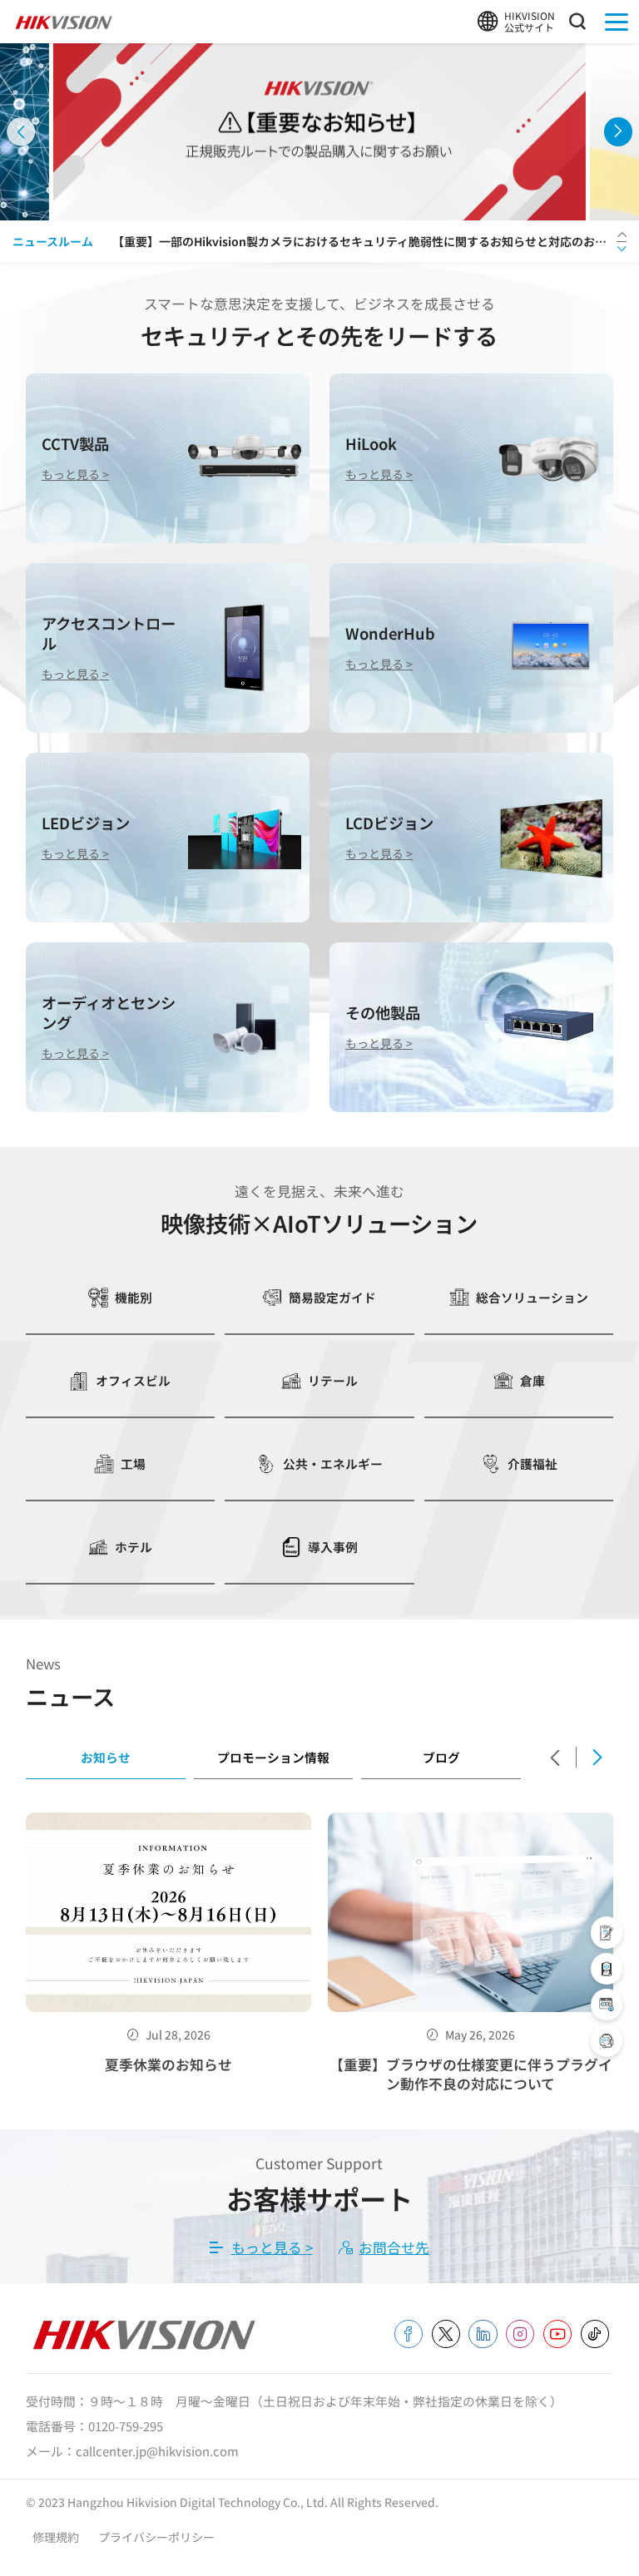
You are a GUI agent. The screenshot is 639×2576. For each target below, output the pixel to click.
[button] (21, 131)
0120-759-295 (126, 2426)
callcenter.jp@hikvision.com (157, 2451)
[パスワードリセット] (607, 2005)
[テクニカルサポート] (607, 1969)
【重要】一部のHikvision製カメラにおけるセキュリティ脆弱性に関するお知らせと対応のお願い (364, 241)
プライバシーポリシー (156, 2537)
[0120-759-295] (607, 2040)
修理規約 (57, 2537)
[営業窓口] (607, 1932)
